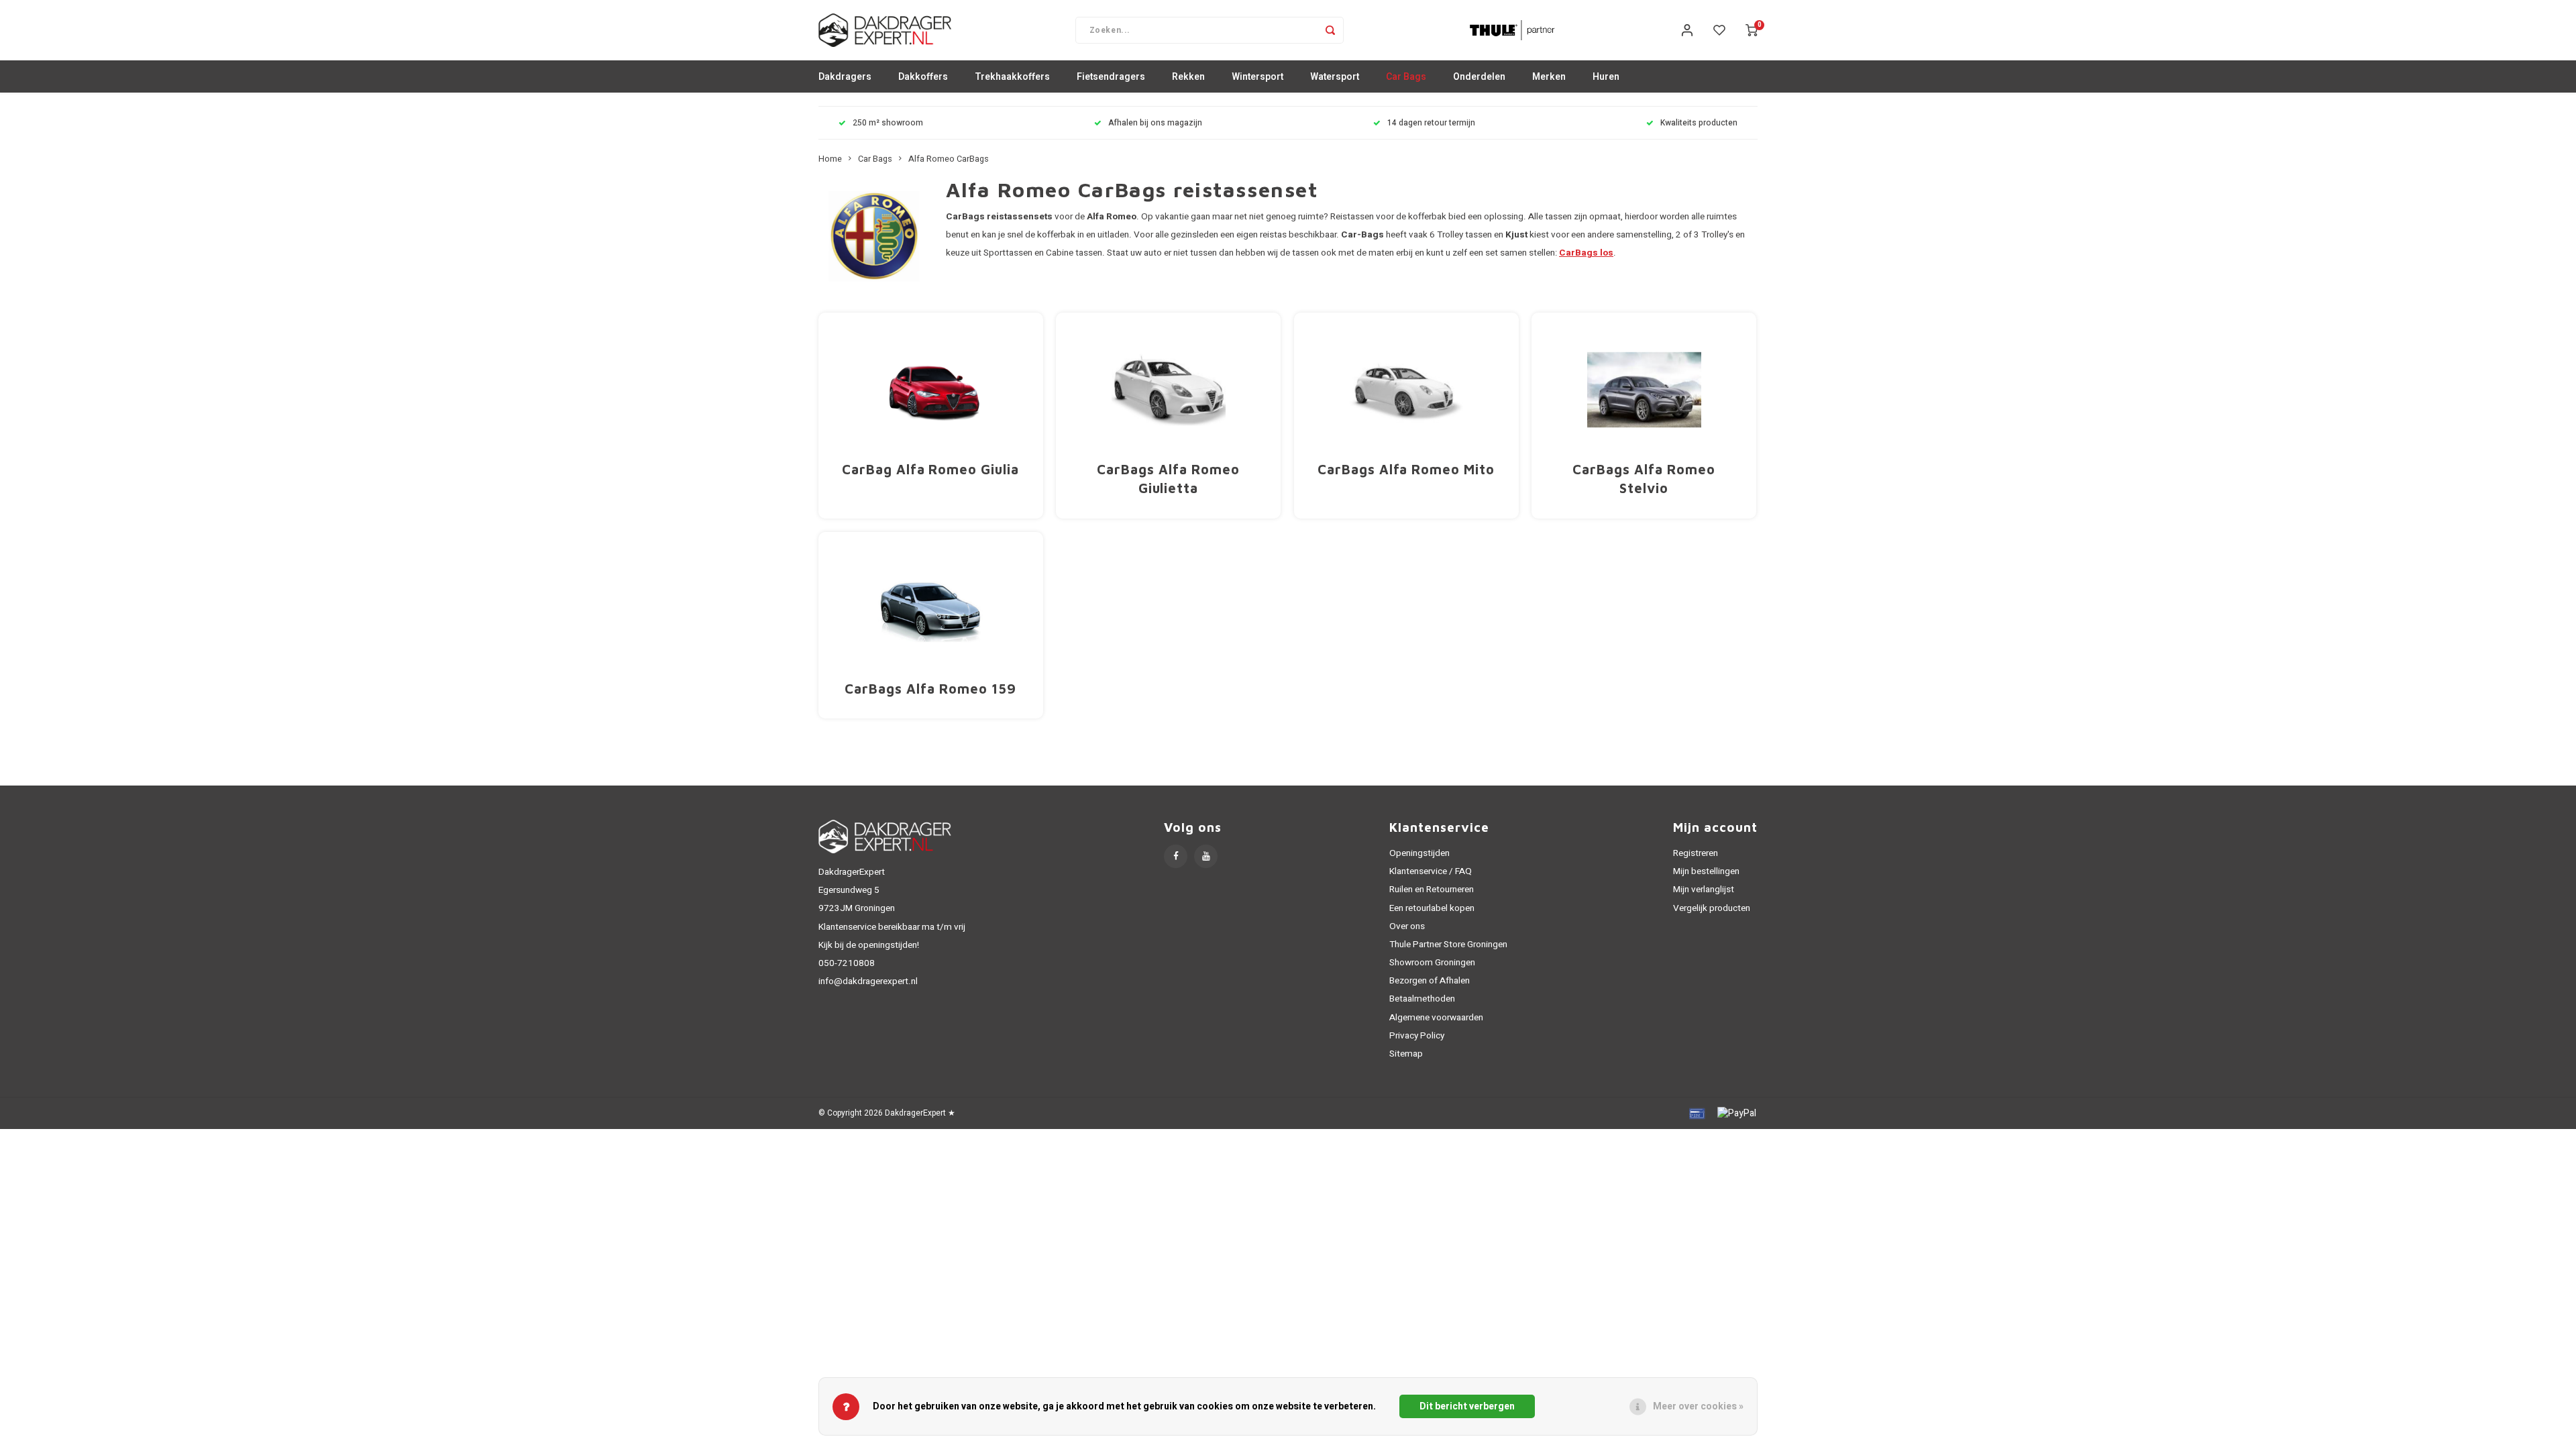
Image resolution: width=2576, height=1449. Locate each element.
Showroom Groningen (1432, 963)
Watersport (1335, 77)
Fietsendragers (1111, 77)
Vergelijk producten (1712, 908)
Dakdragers (845, 77)
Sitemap (1406, 1054)
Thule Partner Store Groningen (1448, 945)
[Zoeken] (1330, 30)
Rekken (1188, 77)
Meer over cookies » (1698, 1406)
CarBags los (1586, 253)
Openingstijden (1419, 853)
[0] (1752, 30)
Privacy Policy (1417, 1036)
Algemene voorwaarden (1436, 1018)
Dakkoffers (923, 77)
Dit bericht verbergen (1467, 1406)
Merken (1549, 77)
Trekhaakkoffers (1012, 77)
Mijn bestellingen (1706, 871)
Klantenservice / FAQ (1431, 871)
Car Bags (1406, 77)
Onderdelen (1479, 77)
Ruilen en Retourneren (1432, 890)
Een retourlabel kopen (1432, 908)
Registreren (1696, 853)
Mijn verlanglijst (1704, 890)
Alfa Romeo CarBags (949, 159)
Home (830, 159)
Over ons (1407, 926)
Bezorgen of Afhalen (1430, 981)
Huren (1606, 77)
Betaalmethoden (1422, 999)
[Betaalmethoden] (1696, 1113)
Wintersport (1257, 77)
